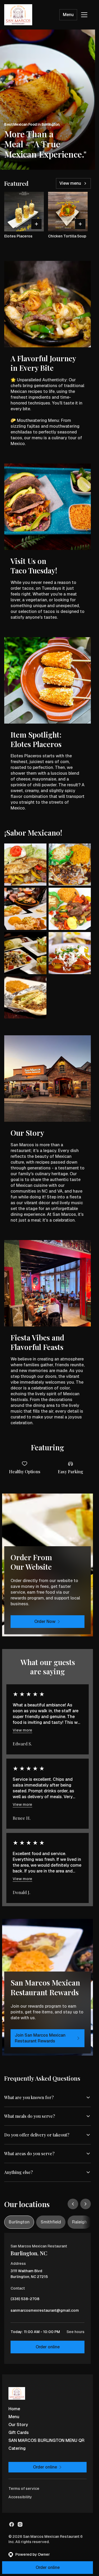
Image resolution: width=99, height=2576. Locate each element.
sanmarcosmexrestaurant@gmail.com (45, 2312)
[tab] (19, 2222)
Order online (48, 2347)
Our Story (18, 2425)
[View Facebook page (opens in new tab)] (12, 2524)
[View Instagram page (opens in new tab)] (20, 2524)
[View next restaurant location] (86, 2204)
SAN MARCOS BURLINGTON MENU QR (46, 2440)
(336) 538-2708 (25, 2300)
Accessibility (20, 2497)
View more (22, 1730)
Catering (17, 2448)
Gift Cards (19, 2433)
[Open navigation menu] (84, 15)
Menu (68, 15)
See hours (76, 2332)
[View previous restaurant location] (73, 2204)
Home (14, 2409)
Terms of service (24, 2489)
